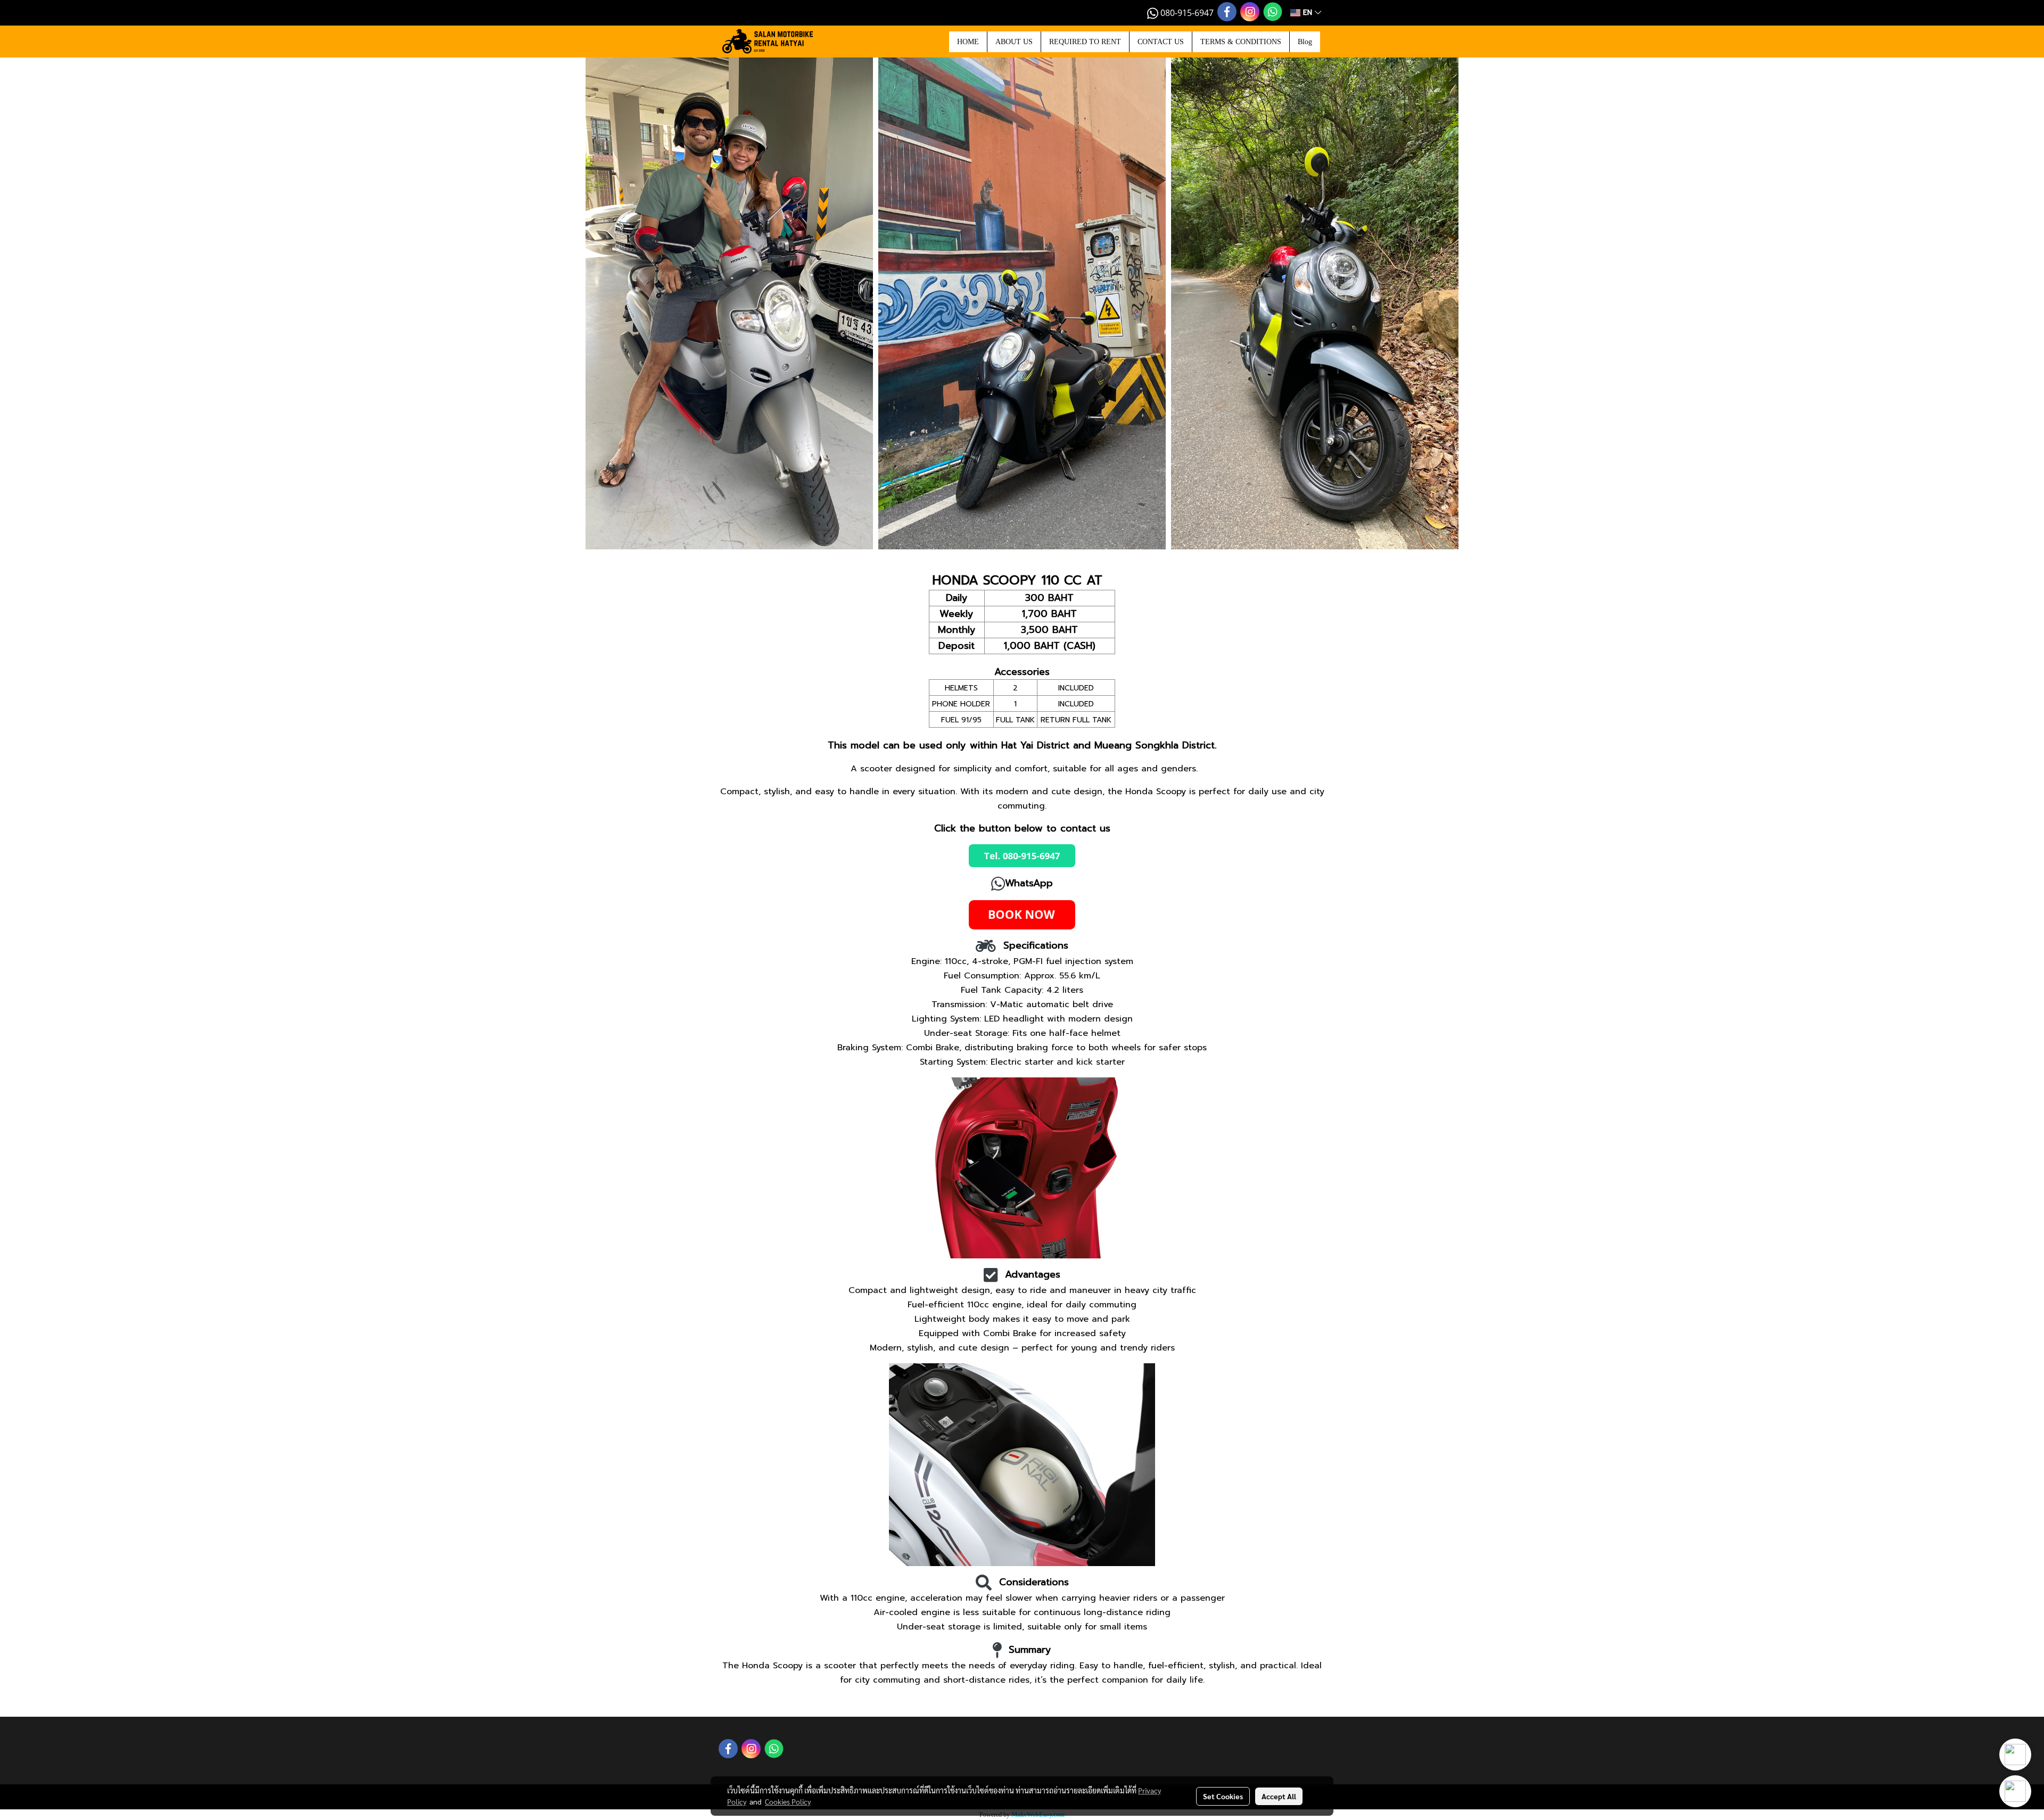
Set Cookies (1223, 1796)
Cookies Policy (788, 1801)
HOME (968, 42)
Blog (1305, 42)
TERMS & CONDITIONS (1241, 42)
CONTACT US (1161, 42)
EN (1308, 13)
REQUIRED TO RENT (1085, 42)
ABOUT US (1014, 42)
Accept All (1279, 1796)
